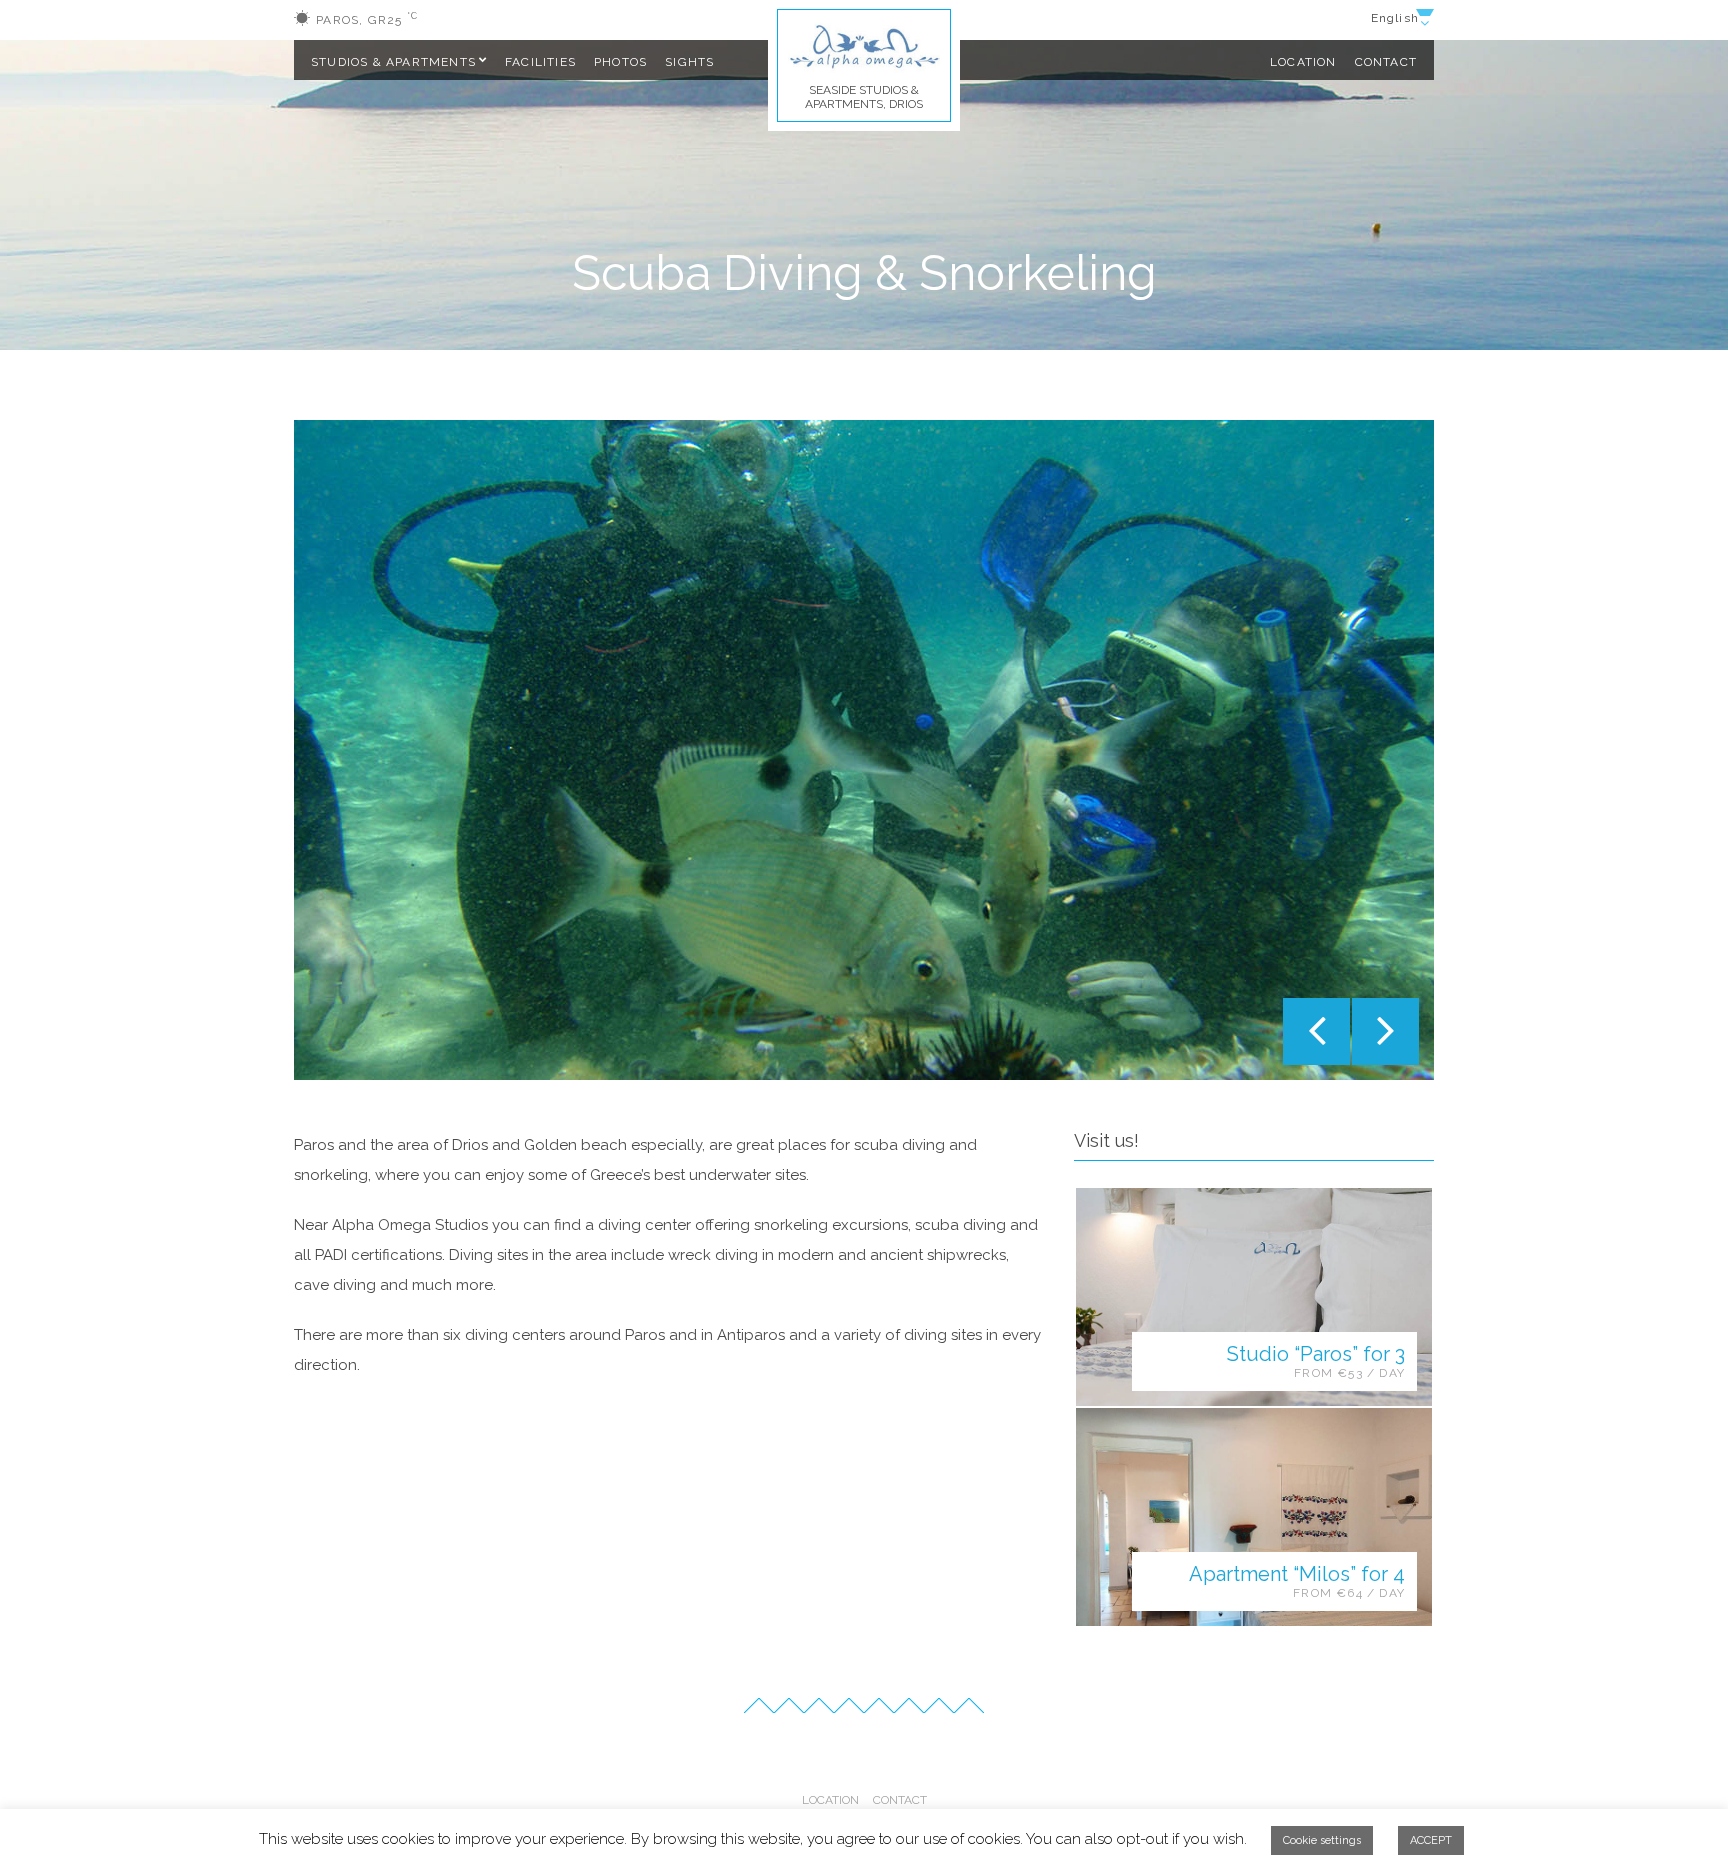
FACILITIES (540, 62)
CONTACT (1386, 62)
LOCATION (1303, 62)
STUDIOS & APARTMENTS (393, 62)
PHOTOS (620, 62)
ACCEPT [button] (1431, 1840)
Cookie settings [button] (1322, 1840)
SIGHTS (689, 62)
